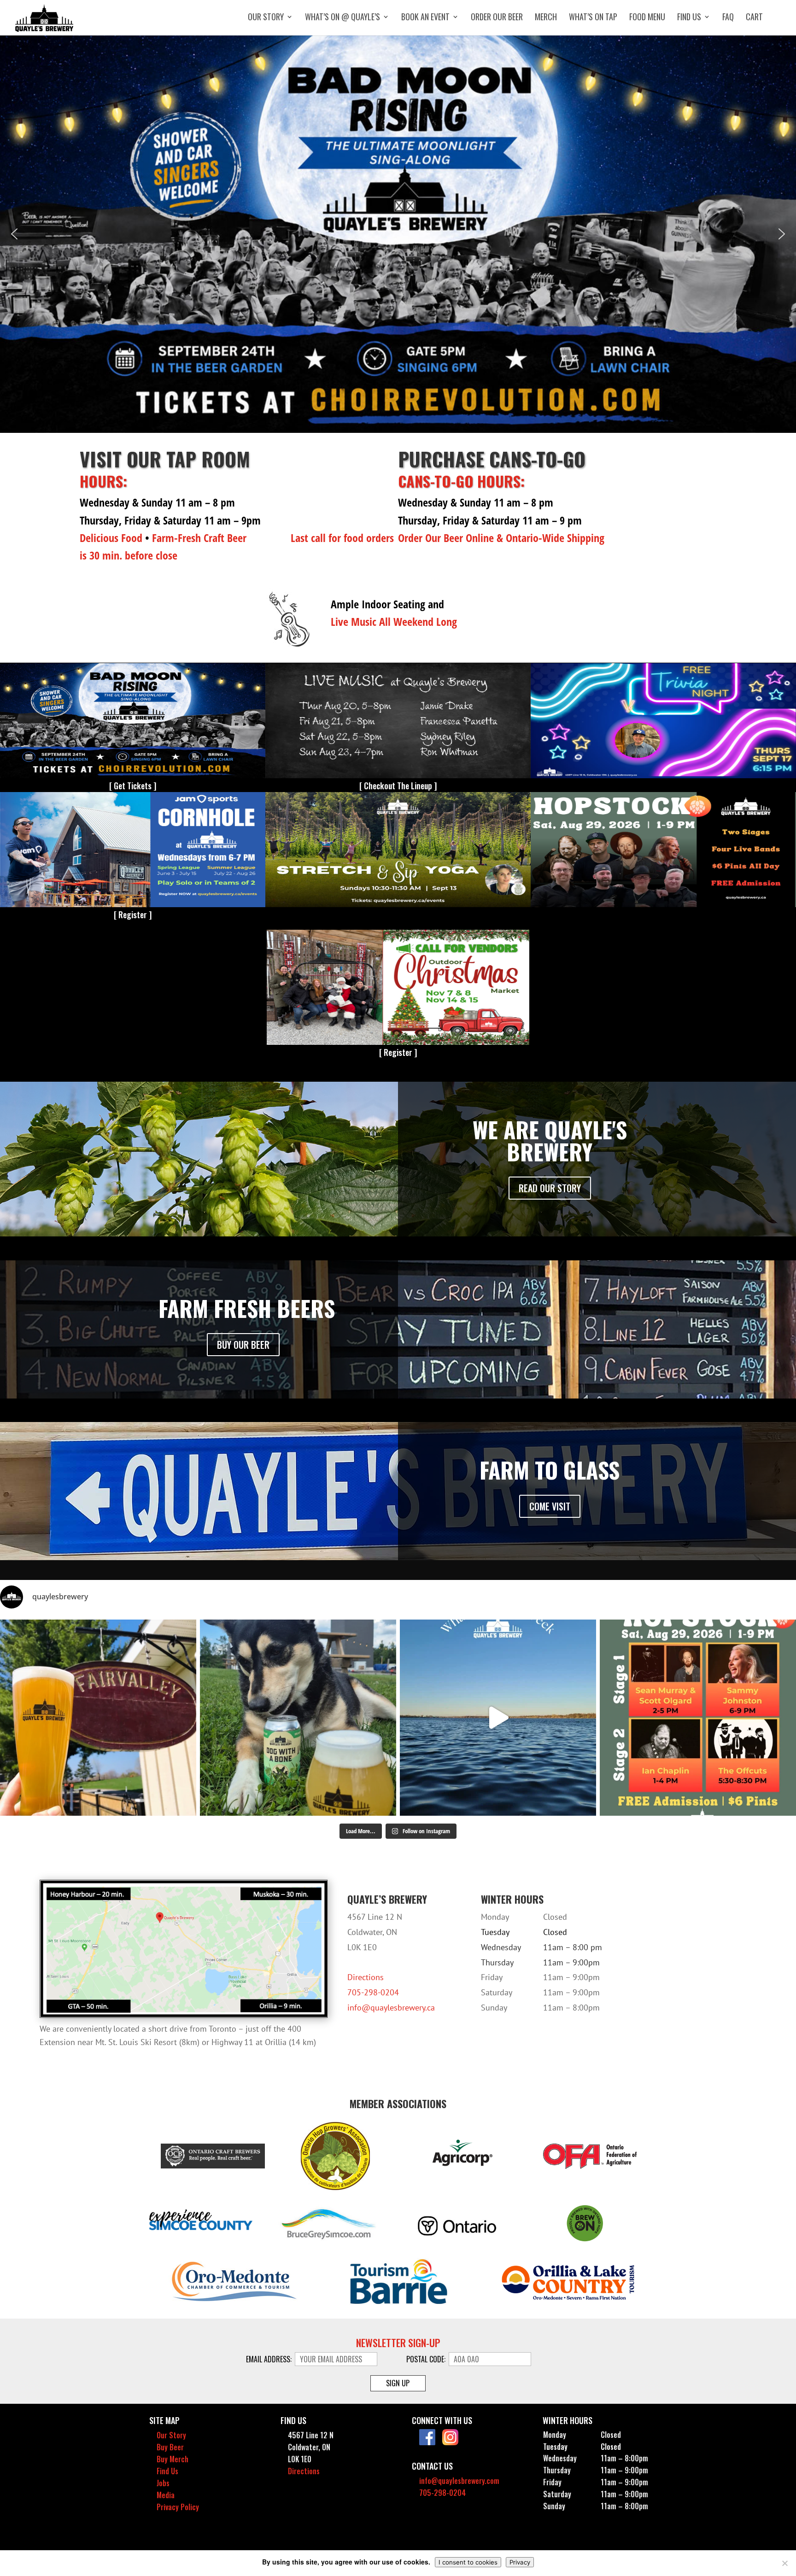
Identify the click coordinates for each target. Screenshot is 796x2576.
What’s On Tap (593, 18)
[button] (398, 234)
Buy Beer (170, 2447)
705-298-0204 (373, 1992)
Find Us (689, 18)
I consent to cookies (468, 2562)
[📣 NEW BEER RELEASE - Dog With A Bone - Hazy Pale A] (298, 1718)
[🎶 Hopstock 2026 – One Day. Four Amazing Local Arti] (698, 1718)
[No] (784, 2563)
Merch (546, 18)
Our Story (266, 18)
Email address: (270, 2359)
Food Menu (647, 18)
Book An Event (425, 18)
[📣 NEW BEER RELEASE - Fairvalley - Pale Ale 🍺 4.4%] (98, 1718)
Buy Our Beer (243, 1345)
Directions (366, 1977)
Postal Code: (427, 2359)
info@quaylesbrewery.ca (391, 2008)
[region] (398, 234)
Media (166, 2495)
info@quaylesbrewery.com (459, 2481)
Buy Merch (173, 2459)
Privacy (520, 2562)
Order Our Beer (497, 18)
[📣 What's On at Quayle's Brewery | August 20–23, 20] (498, 1718)
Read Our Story (550, 1188)
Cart (754, 18)
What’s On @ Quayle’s (342, 18)
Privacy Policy (178, 2507)
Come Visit (550, 1506)
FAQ (728, 18)
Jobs (163, 2483)
